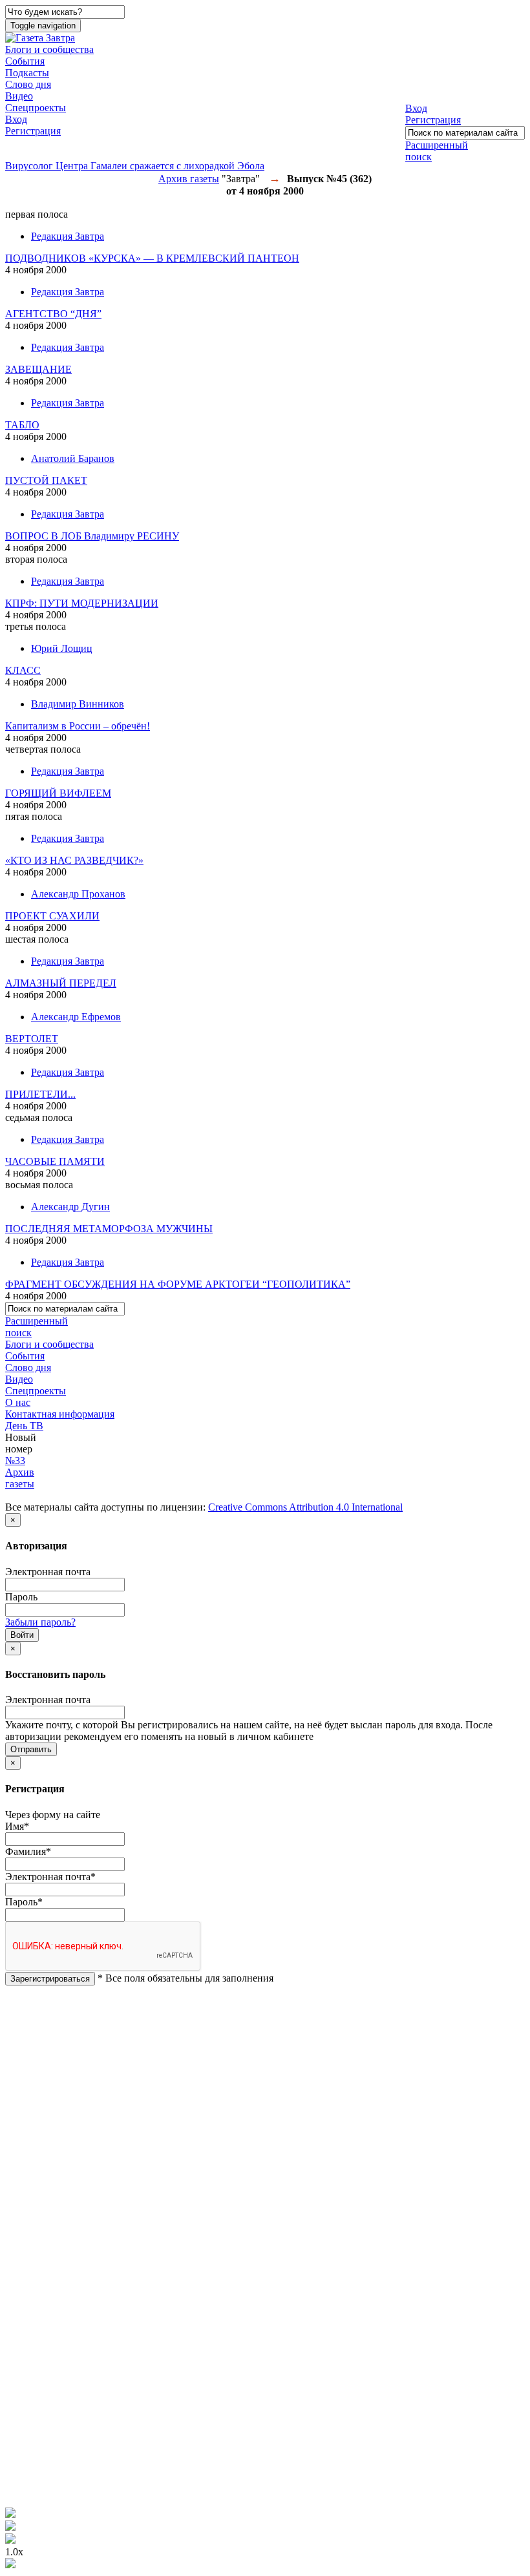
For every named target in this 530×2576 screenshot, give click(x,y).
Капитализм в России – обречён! (78, 726)
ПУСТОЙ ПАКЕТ (46, 480)
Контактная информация (60, 1414)
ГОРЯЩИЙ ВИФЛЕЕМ (58, 793)
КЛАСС (23, 670)
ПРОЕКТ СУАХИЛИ (52, 916)
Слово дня (28, 84)
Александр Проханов (78, 894)
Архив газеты (189, 179)
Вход (16, 119)
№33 (15, 1461)
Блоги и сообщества (49, 49)
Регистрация (33, 131)
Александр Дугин (70, 1207)
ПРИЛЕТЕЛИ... (40, 1094)
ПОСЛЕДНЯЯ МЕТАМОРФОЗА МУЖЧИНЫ (109, 1229)
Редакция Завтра (68, 236)
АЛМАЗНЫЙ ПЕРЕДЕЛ (61, 983)
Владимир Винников (78, 704)
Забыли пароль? (40, 1622)
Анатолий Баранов (73, 458)
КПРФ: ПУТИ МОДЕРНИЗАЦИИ (82, 603)
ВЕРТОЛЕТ (32, 1039)
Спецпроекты (36, 108)
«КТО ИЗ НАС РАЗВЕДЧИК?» (74, 860)
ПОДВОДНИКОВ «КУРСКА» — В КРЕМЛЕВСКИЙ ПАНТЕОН (152, 258)
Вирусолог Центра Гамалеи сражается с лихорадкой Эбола (135, 166)
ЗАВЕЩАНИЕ (38, 369)
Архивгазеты (20, 1478)
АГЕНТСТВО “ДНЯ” (53, 314)
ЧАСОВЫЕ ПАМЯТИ (55, 1161)
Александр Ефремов (76, 1017)
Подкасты (27, 73)
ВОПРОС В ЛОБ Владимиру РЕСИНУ (92, 536)
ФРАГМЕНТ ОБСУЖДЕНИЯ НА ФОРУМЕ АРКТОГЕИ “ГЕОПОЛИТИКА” (178, 1284)
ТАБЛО (22, 425)
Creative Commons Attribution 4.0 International (305, 1507)
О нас (18, 1402)
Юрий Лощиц (62, 648)
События (25, 61)
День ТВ (24, 1426)
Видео (19, 96)
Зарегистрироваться (50, 1979)
